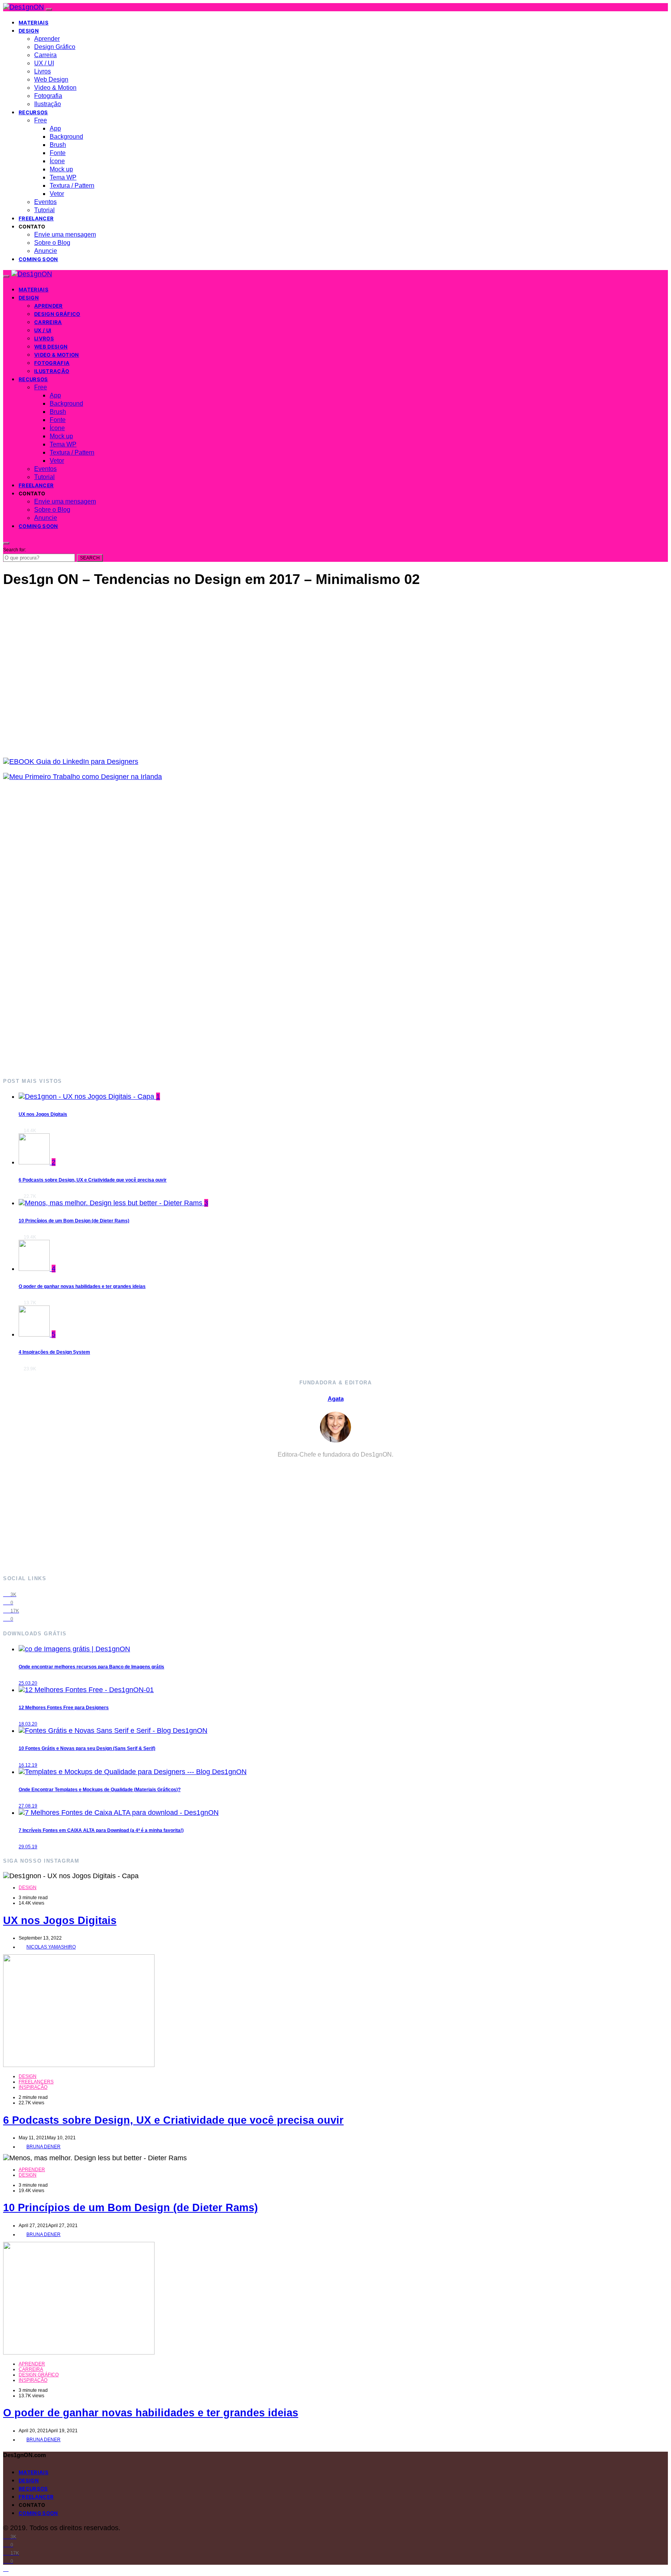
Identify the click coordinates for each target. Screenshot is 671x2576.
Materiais (34, 23)
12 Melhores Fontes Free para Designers (64, 1708)
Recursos (33, 112)
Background (66, 137)
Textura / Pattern (72, 186)
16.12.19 (28, 1765)
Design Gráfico (55, 47)
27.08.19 (28, 1806)
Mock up (61, 169)
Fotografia (48, 96)
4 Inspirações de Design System (54, 1352)
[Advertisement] (236, 929)
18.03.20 (28, 1724)
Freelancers (36, 2082)
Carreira (45, 55)
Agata (336, 1399)
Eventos (45, 202)
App (55, 128)
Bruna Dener (43, 2147)
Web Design (51, 79)
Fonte (58, 153)
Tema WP (63, 177)
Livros (43, 71)
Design (29, 31)
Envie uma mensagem (65, 234)
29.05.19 (28, 1847)
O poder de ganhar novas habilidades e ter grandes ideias (82, 1286)
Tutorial (44, 210)
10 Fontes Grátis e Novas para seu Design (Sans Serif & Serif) (87, 1748)
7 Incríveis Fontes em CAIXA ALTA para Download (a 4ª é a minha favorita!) (101, 1830)
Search (90, 558)
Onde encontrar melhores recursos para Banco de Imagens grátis (91, 1667)
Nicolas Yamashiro (51, 1947)
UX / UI (44, 63)
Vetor (57, 194)
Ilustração (48, 104)
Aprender (47, 39)
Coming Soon (38, 259)
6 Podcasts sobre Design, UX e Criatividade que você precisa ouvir (93, 1180)
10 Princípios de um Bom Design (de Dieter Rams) (74, 1221)
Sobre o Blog (52, 243)
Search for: (15, 550)
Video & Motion (55, 88)
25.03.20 (28, 1683)
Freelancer (36, 218)
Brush (58, 145)
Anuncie (46, 251)
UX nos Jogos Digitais (43, 1114)
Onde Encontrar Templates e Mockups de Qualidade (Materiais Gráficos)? (100, 1790)
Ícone (57, 161)
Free (41, 120)
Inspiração (33, 2087)
